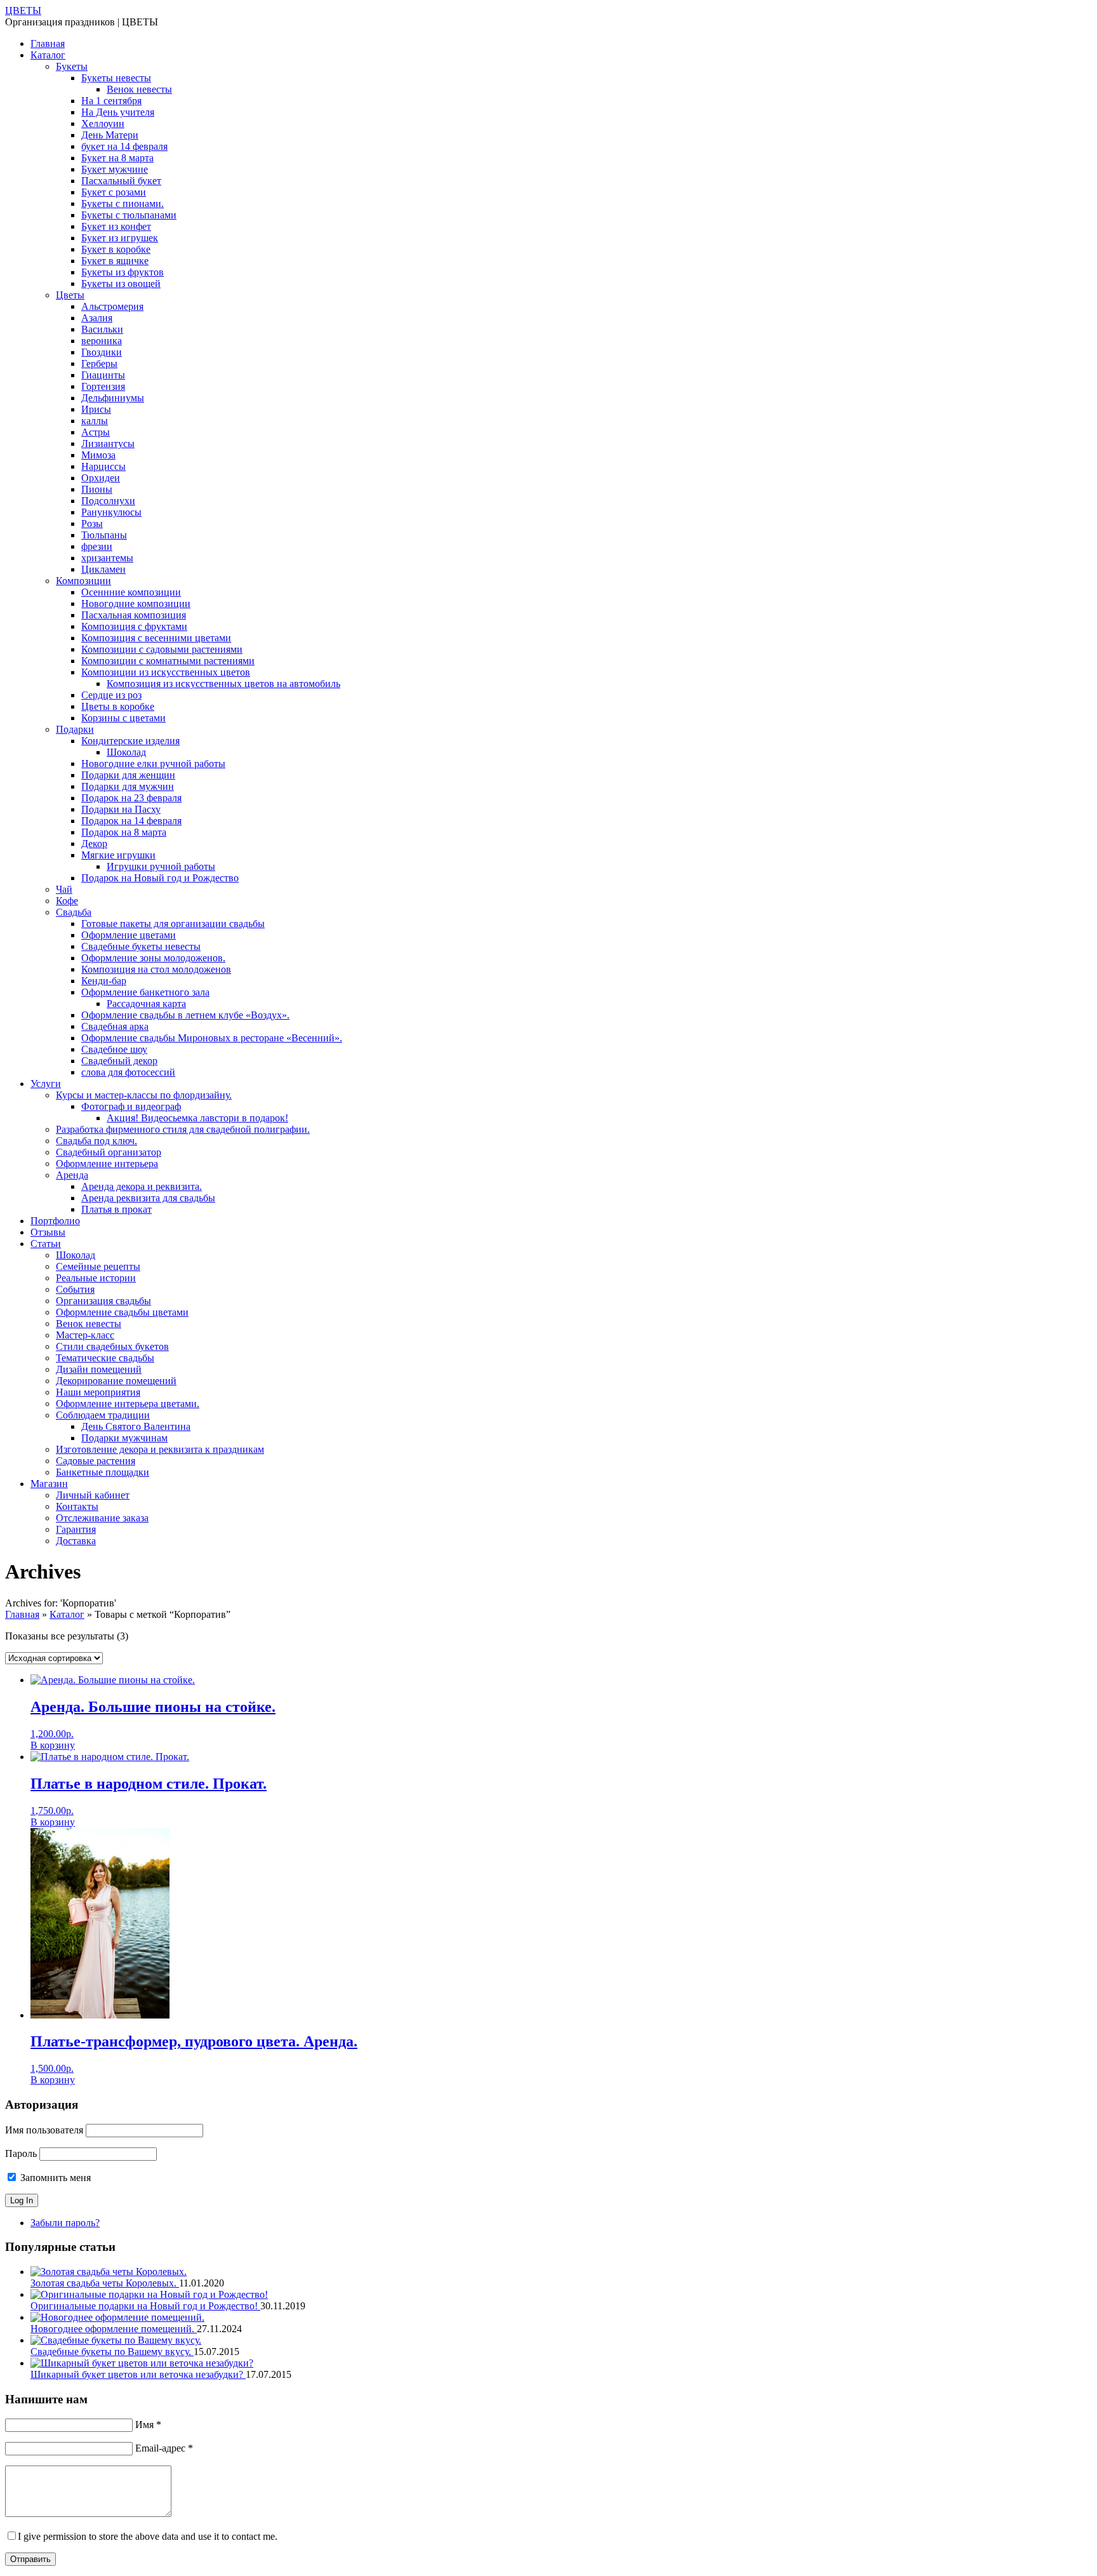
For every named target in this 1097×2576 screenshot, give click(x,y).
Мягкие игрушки (118, 855)
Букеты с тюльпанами (129, 215)
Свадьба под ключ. (96, 1141)
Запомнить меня (54, 2178)
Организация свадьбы (103, 1301)
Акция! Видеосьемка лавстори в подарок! (197, 1118)
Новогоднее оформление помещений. (114, 2329)
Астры (96, 432)
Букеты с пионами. (123, 204)
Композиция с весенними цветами (156, 638)
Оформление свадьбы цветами (122, 1312)
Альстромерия (112, 306)
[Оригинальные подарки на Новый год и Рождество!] (149, 2294)
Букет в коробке (116, 249)
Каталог (48, 55)
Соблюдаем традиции (103, 1415)
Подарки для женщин (128, 775)
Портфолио (55, 1221)
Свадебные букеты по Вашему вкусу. (112, 2352)
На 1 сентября (111, 101)
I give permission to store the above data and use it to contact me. (148, 2536)
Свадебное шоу (114, 1049)
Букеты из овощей (121, 284)
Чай (64, 889)
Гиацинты (103, 375)
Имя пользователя (44, 2130)
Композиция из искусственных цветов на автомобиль (223, 684)
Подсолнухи (108, 501)
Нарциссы (103, 466)
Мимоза (98, 455)
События (75, 1289)
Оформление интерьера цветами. (128, 1404)
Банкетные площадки (103, 1472)
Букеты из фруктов (123, 272)
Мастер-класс (85, 1335)
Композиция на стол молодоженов (156, 969)
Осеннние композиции (131, 592)
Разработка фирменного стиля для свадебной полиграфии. (183, 1129)
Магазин (49, 1484)
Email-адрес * (164, 2448)
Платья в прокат (116, 1209)
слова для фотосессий (128, 1072)
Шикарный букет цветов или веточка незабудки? (138, 2374)
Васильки (102, 329)
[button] (53, 1745)
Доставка (76, 1541)
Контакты (77, 1506)
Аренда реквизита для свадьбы (148, 1198)
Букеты (72, 66)
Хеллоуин (103, 123)
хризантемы (107, 558)
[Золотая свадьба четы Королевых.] (109, 2272)
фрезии (97, 546)
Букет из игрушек (120, 238)
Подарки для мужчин (128, 786)
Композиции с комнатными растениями (168, 661)
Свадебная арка (115, 1026)
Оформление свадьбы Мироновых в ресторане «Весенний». (212, 1038)
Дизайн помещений (99, 1369)
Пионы (97, 489)
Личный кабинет (93, 1495)
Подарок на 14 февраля (131, 821)
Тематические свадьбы (105, 1358)
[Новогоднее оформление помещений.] (117, 2317)
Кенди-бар (104, 981)
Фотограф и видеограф (131, 1106)
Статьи (46, 1244)
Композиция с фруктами (134, 626)
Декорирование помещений (116, 1381)
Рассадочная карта (146, 1004)
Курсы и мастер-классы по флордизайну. (144, 1095)
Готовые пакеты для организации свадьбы (173, 924)
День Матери (110, 135)
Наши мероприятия (98, 1392)
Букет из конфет (116, 226)
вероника (102, 341)
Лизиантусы (108, 444)
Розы (92, 524)
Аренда (72, 1175)
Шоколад (126, 752)
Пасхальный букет (121, 181)
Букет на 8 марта (117, 158)
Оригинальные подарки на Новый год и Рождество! (145, 2306)
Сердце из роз (111, 695)
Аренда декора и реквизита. (142, 1186)
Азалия (97, 318)
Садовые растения (96, 1461)
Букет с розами (114, 192)
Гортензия (103, 386)
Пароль (21, 2153)
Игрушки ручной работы (161, 866)
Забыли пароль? (65, 2223)
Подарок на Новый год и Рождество (160, 878)
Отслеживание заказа (102, 1518)
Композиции (83, 581)
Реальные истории (96, 1278)
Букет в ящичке (115, 261)
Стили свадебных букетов (112, 1346)
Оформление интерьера (107, 1164)
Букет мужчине (115, 169)
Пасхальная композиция (134, 615)
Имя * (148, 2425)
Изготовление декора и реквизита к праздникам (160, 1449)
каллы (95, 421)
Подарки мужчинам (124, 1438)
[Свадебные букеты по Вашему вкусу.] (116, 2340)
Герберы (99, 364)
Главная (48, 43)
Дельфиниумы (113, 398)
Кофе (67, 901)
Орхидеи (101, 478)
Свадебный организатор (109, 1152)
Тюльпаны (104, 535)
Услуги (46, 1084)
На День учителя (118, 112)
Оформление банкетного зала (145, 992)
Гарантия (76, 1529)
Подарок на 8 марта (124, 832)
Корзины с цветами (123, 718)
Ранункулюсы (111, 512)
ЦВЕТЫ (23, 10)
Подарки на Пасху (121, 809)
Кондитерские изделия (130, 741)
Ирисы (96, 409)
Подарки (75, 729)
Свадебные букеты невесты (141, 946)
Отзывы (48, 1232)
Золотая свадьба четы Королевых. (105, 2283)
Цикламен (103, 569)
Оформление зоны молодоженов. (153, 958)
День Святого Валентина (136, 1426)
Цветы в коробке (118, 706)
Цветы (70, 295)
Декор (94, 844)
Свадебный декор (119, 1061)
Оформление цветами (129, 935)
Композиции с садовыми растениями (162, 649)
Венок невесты (139, 89)
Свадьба (74, 912)
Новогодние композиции (136, 604)
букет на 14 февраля (124, 146)
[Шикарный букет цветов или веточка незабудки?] (142, 2363)
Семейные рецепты (98, 1266)
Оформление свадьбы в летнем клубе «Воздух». (185, 1015)
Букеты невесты (116, 78)
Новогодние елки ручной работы (153, 764)
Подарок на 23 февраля (131, 798)
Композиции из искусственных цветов (166, 672)
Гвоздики (102, 352)
